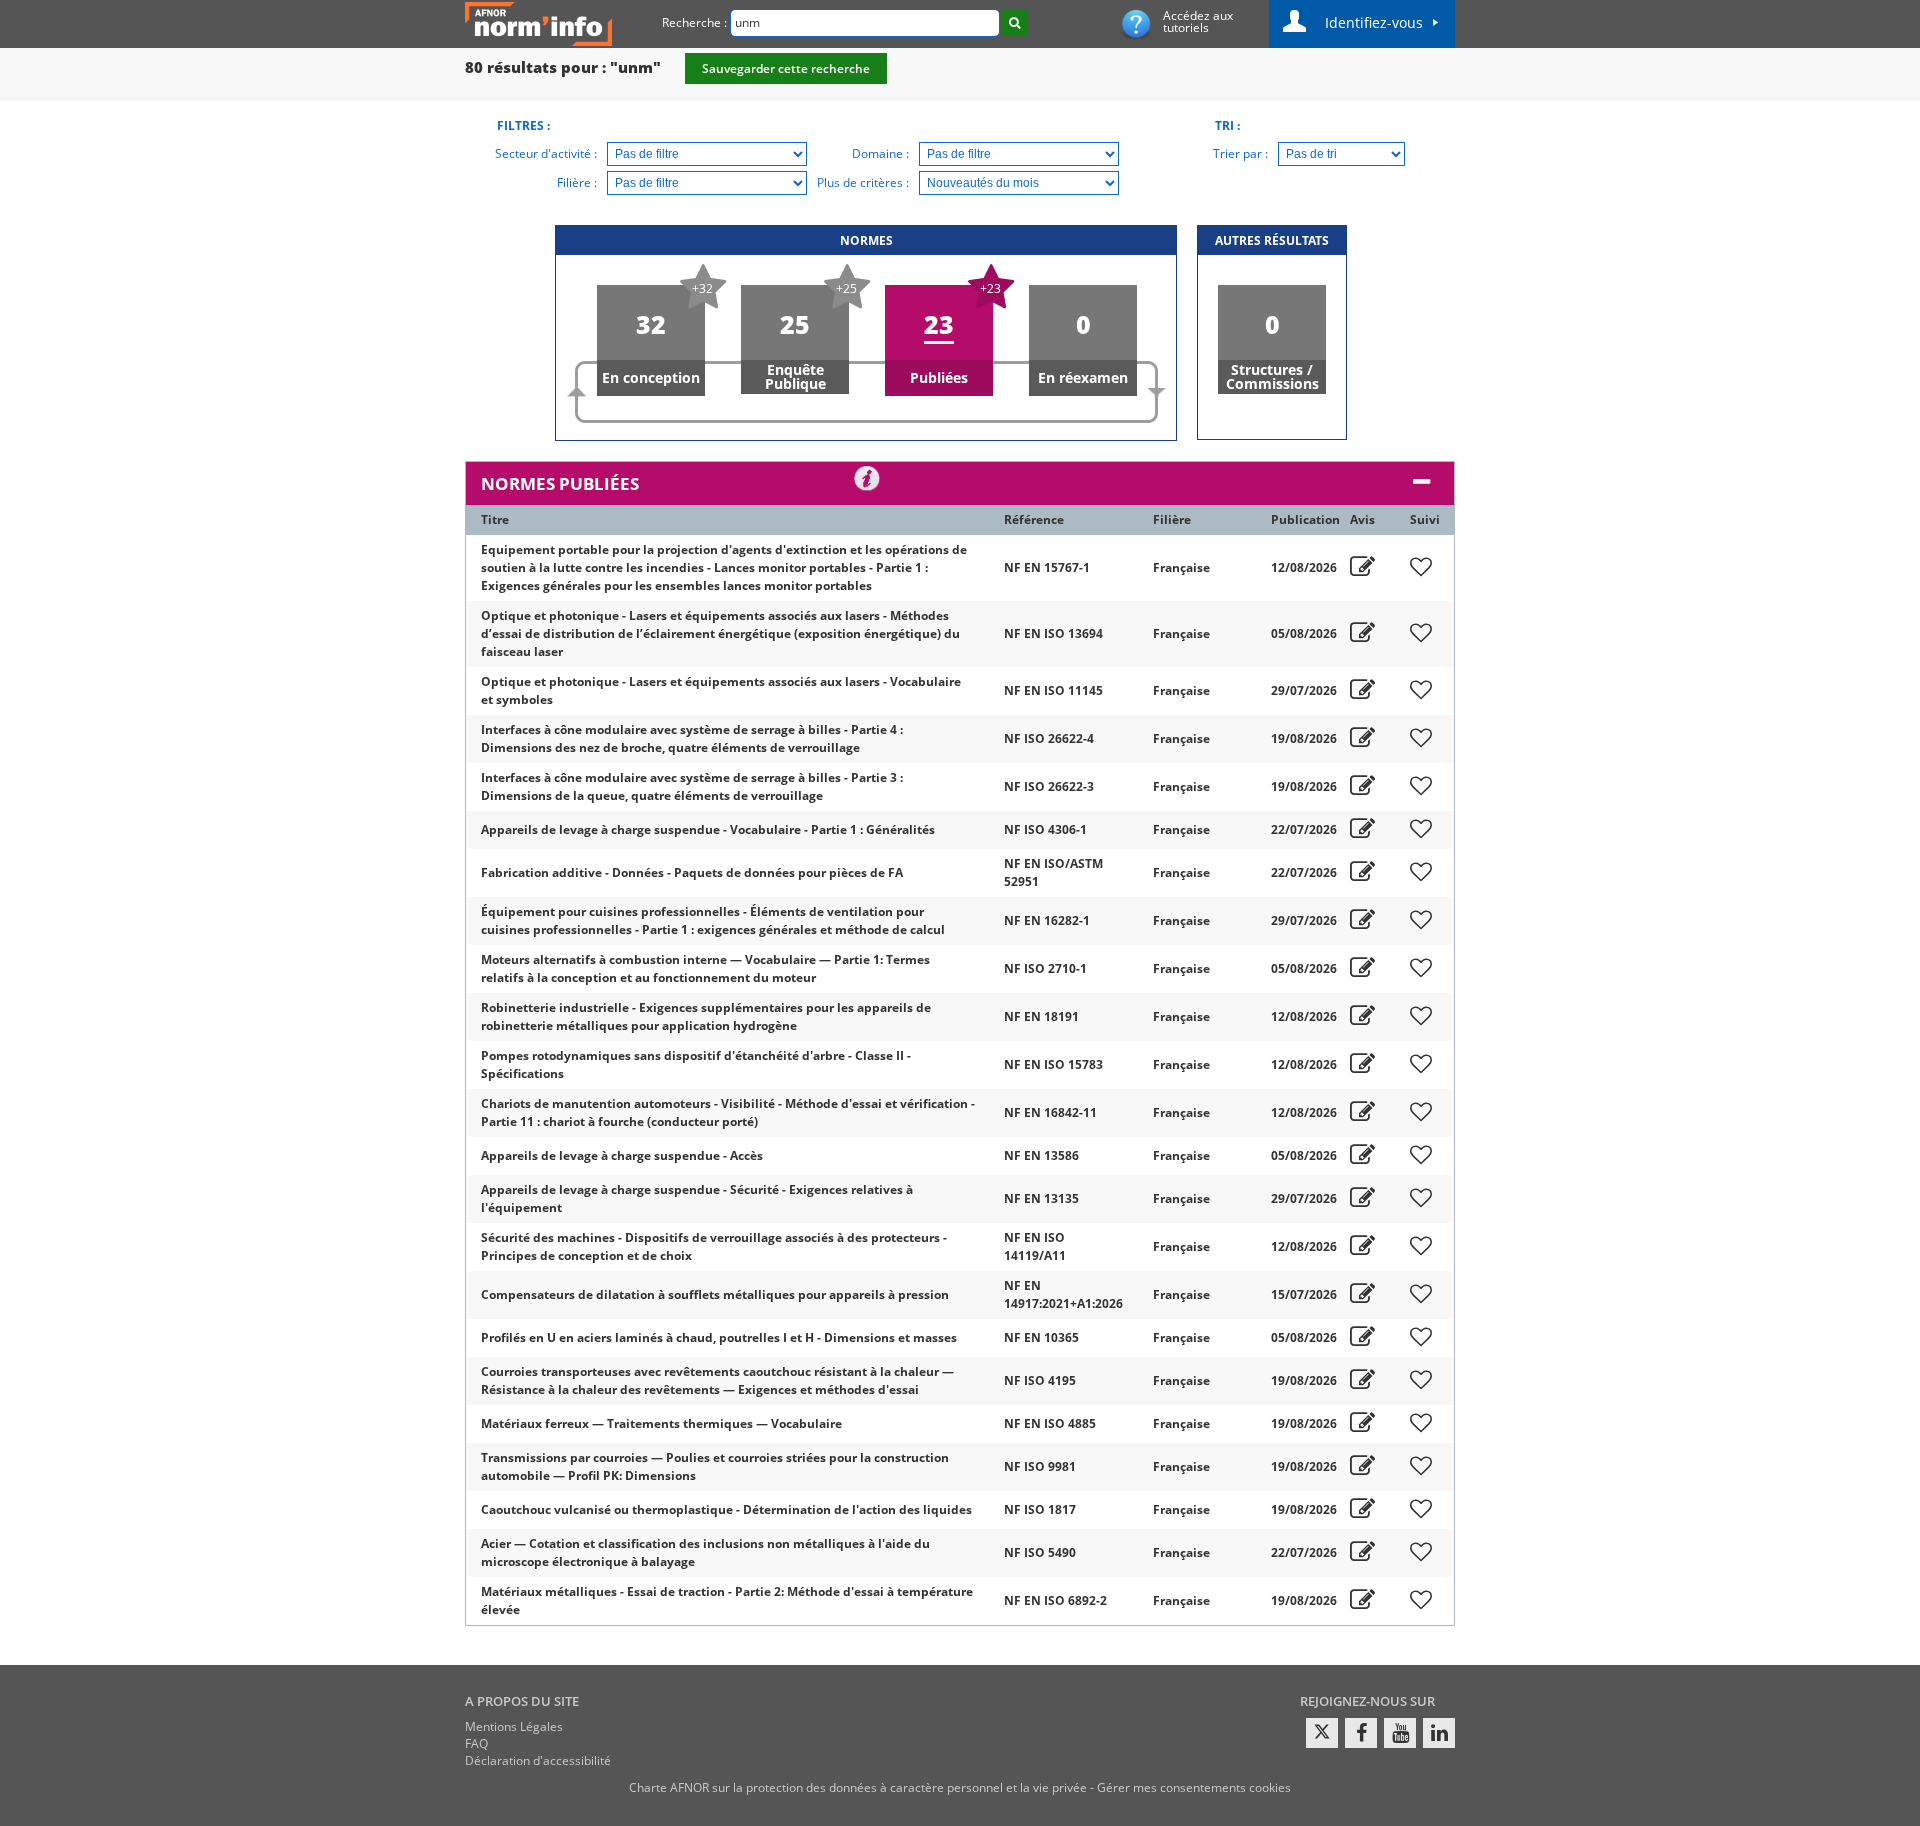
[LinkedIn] (1439, 1733)
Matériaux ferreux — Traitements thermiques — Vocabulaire (661, 1423)
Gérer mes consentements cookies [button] (1194, 1787)
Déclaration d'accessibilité (538, 1760)
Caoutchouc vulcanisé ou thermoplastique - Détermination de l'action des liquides (726, 1509)
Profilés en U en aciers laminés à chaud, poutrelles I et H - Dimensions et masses (719, 1337)
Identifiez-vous (1374, 22)
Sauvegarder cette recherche (786, 68)
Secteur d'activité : (546, 153)
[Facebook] (1361, 1733)
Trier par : (1240, 153)
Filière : (577, 182)
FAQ (476, 1743)
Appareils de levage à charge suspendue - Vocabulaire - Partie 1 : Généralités (708, 829)
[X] (1322, 1733)
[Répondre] (1362, 568)
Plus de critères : (863, 182)
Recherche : (694, 22)
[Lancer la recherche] (1014, 22)
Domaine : (880, 153)
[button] (651, 340)
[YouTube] (1400, 1733)
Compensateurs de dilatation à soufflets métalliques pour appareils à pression (715, 1294)
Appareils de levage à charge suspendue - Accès (622, 1155)
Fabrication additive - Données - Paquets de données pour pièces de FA (692, 872)
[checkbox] (1421, 568)
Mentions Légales (514, 1726)
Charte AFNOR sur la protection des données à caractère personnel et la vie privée (858, 1787)
